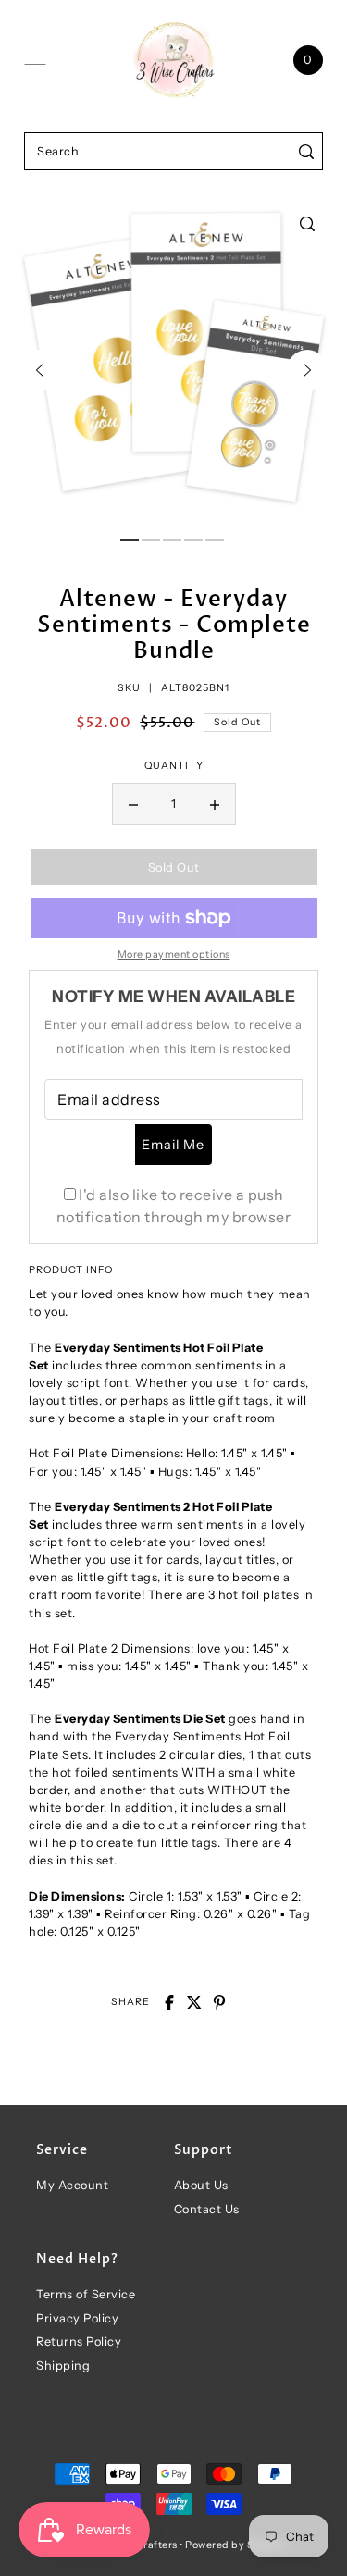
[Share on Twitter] (194, 2002)
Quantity (174, 766)
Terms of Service (86, 2294)
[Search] (306, 151)
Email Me (173, 1145)
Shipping (63, 2365)
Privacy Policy (77, 2318)
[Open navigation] (35, 60)
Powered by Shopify (235, 2545)
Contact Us (207, 2209)
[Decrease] (133, 804)
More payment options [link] (174, 954)
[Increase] (215, 804)
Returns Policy (79, 2341)
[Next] (307, 370)
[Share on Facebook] (169, 2002)
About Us (201, 2185)
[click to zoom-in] (307, 224)
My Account (72, 2185)
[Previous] (40, 370)
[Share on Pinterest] (219, 2002)
